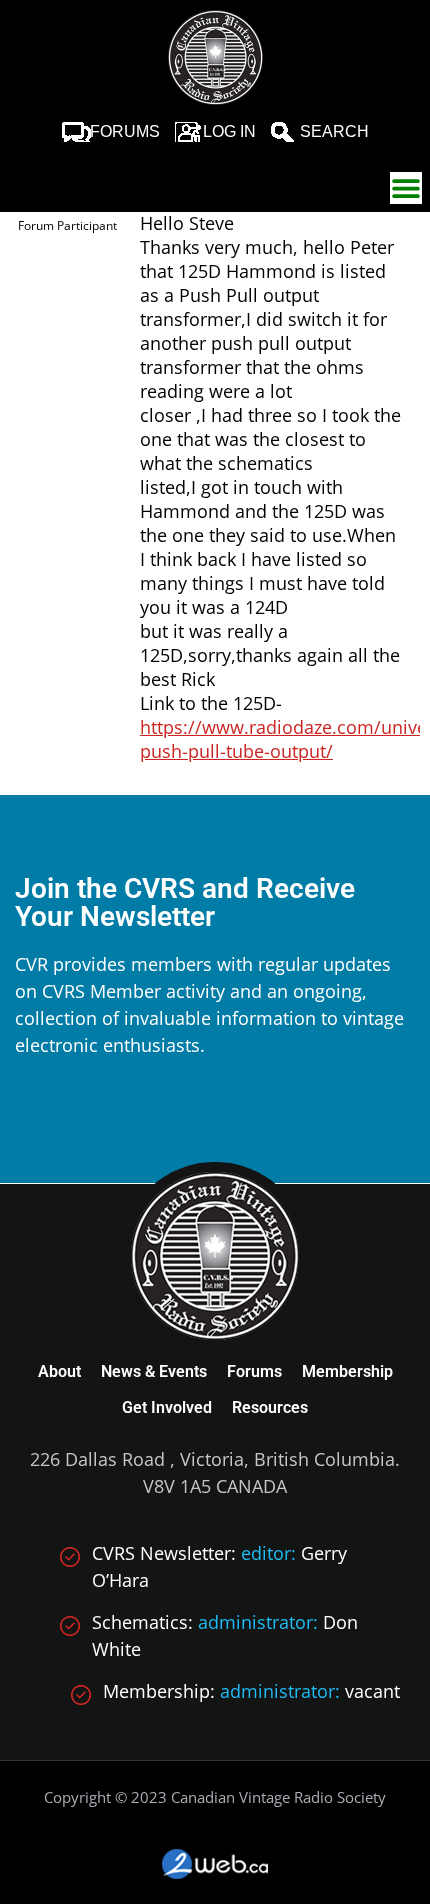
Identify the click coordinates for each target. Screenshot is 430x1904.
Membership (347, 1371)
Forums (125, 131)
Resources (270, 1407)
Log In (229, 131)
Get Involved (167, 1407)
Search (334, 131)
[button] (406, 188)
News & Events (154, 1371)
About (59, 1371)
